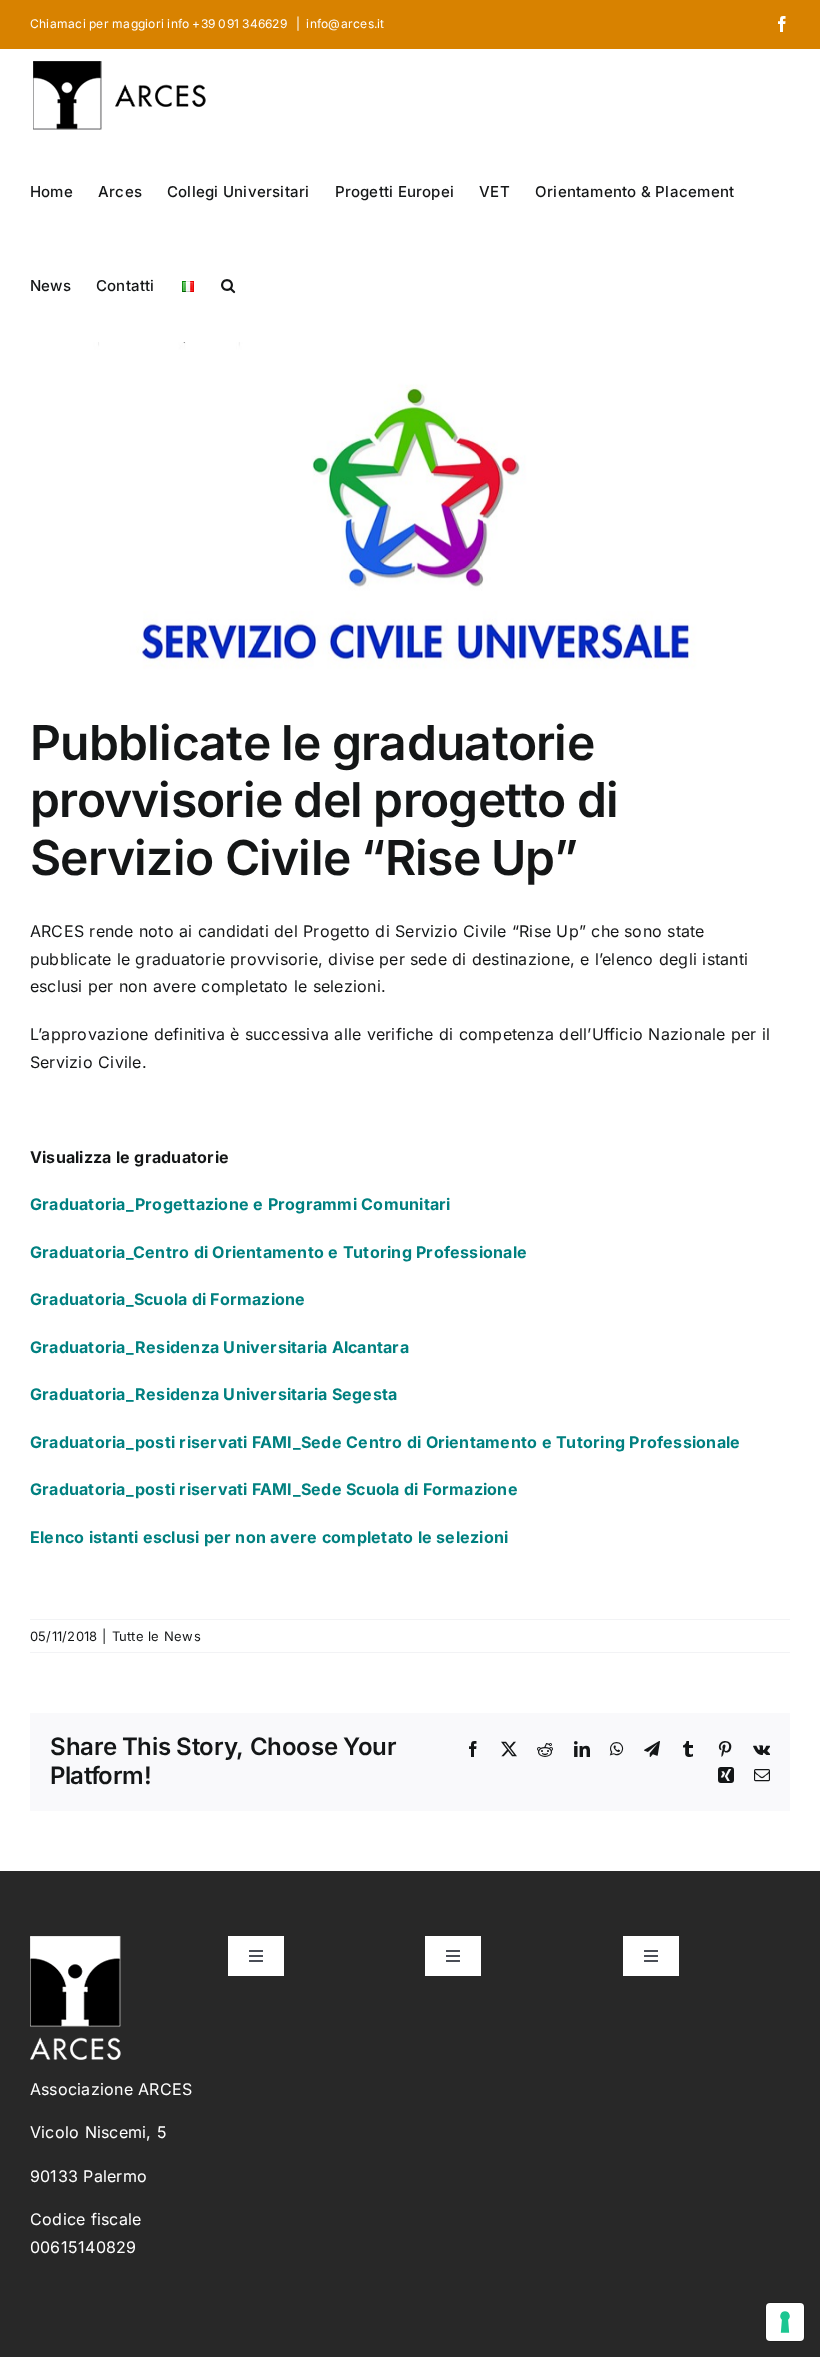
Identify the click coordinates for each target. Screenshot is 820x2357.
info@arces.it (345, 23)
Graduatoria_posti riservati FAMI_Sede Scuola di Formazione (274, 1489)
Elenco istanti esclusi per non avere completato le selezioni (269, 1537)
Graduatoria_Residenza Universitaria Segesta (213, 1394)
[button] (228, 284)
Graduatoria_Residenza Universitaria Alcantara (219, 1347)
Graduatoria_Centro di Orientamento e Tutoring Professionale (278, 1252)
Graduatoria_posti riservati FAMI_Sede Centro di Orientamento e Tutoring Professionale (385, 1442)
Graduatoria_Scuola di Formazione (168, 1299)
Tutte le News (156, 1636)
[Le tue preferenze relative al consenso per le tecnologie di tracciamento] (785, 2322)
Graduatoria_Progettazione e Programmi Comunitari (240, 1204)
